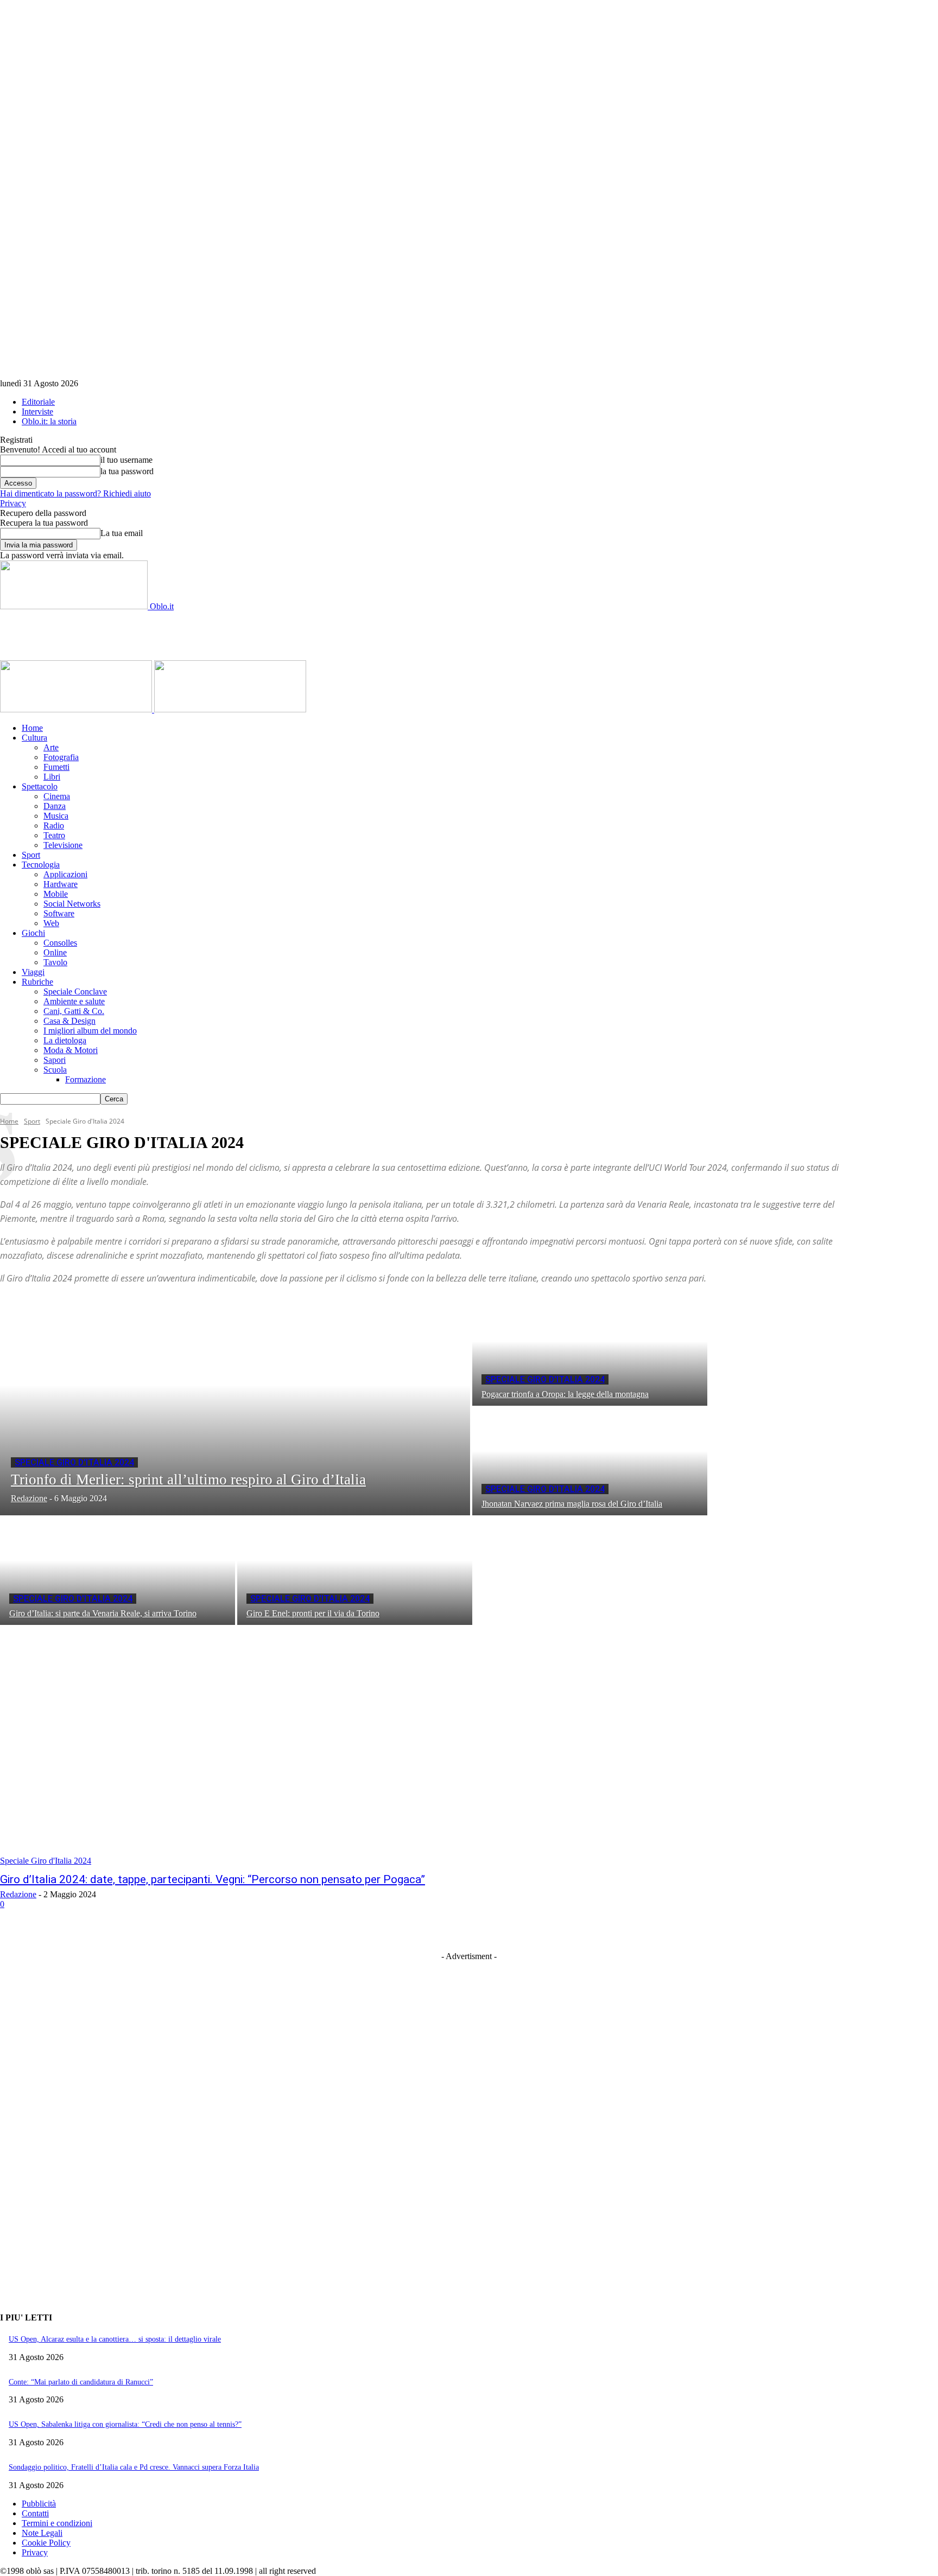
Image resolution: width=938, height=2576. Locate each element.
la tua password (127, 471)
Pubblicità (39, 2504)
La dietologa (65, 1040)
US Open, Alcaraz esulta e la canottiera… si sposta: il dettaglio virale (115, 2339)
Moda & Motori (71, 1050)
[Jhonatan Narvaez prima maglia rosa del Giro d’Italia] (590, 1462)
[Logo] (77, 709)
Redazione (18, 1894)
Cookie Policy (46, 2543)
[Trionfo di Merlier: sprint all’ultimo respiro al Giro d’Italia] (235, 1407)
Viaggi (33, 972)
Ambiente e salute (74, 1001)
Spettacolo (40, 786)
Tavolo (55, 962)
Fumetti (56, 767)
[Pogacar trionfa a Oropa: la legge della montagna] (590, 1352)
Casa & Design (69, 1021)
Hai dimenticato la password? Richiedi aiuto (75, 493)
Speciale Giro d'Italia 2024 (74, 1462)
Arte (51, 747)
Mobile (56, 894)
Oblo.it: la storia (49, 421)
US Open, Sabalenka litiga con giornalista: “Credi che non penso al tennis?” (125, 2424)
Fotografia (61, 757)
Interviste (37, 412)
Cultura (34, 738)
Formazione (85, 1079)
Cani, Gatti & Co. (74, 1011)
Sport (31, 855)
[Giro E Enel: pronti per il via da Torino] (355, 1571)
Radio (54, 825)
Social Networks (72, 904)
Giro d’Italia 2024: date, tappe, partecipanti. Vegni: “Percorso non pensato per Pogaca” (213, 1879)
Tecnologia (41, 865)
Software (59, 913)
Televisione (63, 845)
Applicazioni (65, 874)
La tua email (122, 533)
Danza (55, 806)
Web (51, 923)
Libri (52, 777)
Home (32, 728)
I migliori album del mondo (90, 1031)
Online (55, 952)
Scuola (55, 1070)
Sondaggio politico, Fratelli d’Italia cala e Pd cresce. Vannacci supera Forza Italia (134, 2467)
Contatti (35, 2513)
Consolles (60, 943)
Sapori (55, 1060)
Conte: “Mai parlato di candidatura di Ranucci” (81, 2382)
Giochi (33, 933)
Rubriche (37, 982)
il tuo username (126, 460)
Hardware (61, 884)
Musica (56, 816)
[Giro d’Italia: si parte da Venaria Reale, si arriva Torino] (118, 1571)
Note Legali (42, 2533)
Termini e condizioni (57, 2523)
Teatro (54, 835)
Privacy (13, 503)
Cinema (57, 796)
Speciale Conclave (75, 991)
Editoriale (38, 402)
